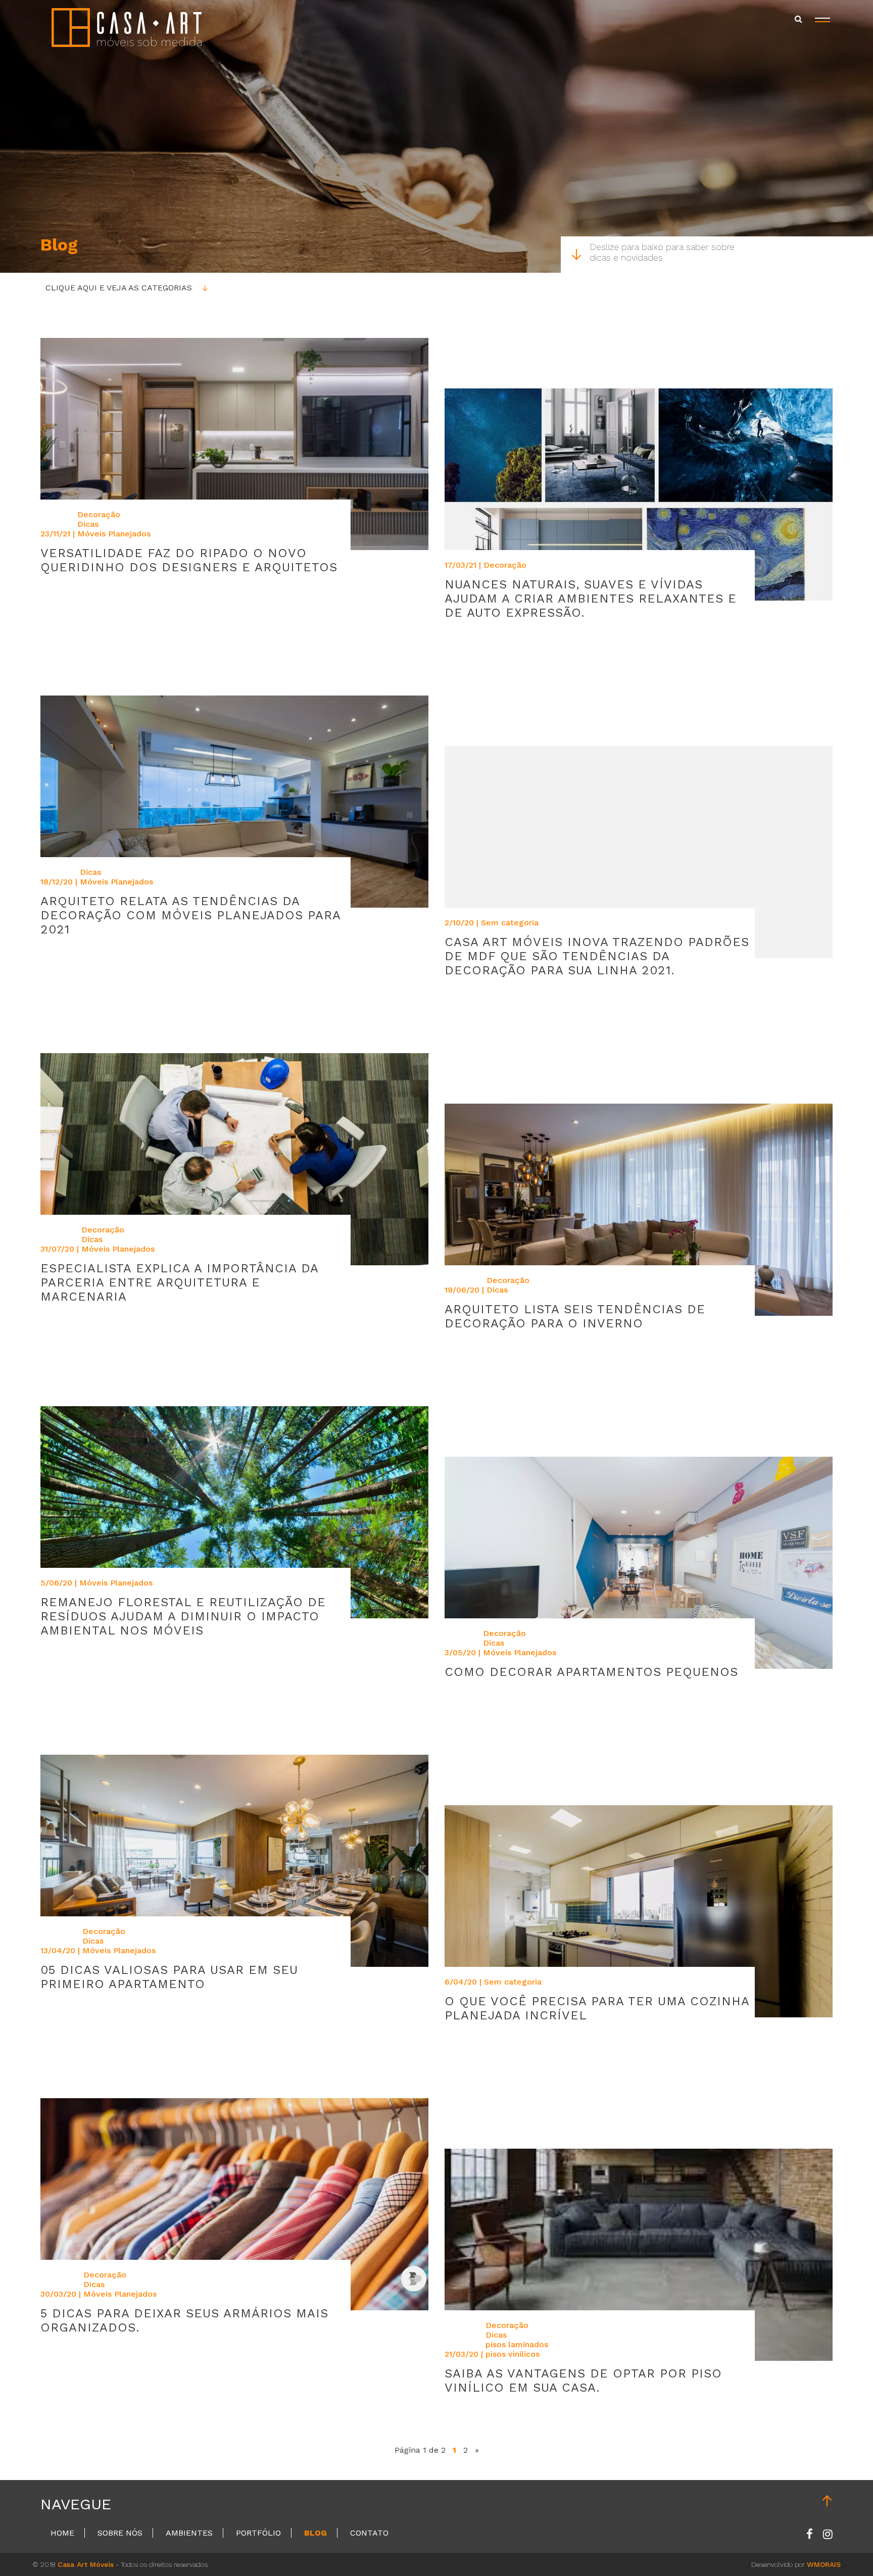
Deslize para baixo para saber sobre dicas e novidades (662, 252)
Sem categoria (510, 923)
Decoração (99, 514)
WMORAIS (824, 2564)
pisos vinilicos (513, 2354)
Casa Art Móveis (86, 2564)
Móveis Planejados (114, 534)
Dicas (88, 524)
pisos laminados (517, 2344)
